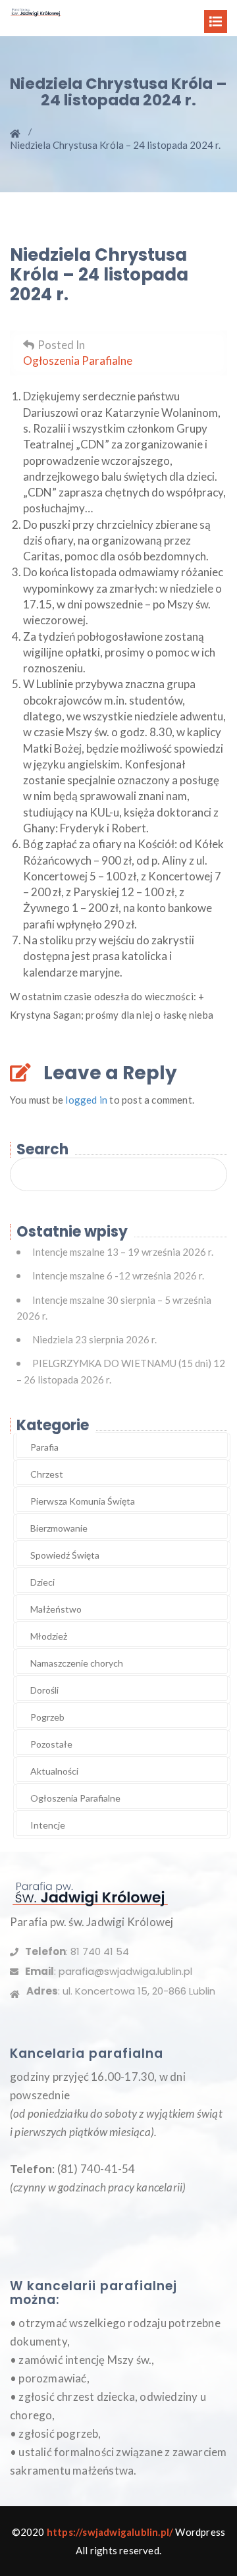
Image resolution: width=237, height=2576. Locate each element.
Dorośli (44, 1690)
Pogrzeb (47, 1717)
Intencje (48, 1825)
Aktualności (54, 1771)
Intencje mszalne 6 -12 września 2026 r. (118, 1275)
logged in (86, 1100)
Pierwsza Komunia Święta (83, 1501)
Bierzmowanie (59, 1528)
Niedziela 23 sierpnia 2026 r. (94, 1339)
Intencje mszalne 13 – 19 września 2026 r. (123, 1252)
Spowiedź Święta (65, 1555)
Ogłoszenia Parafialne (78, 361)
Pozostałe (51, 1744)
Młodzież (49, 1636)
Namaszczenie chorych (77, 1663)
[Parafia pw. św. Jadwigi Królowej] (36, 11)
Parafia (44, 1447)
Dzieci (42, 1582)
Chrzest (47, 1474)
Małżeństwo (56, 1609)
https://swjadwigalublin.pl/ (110, 2532)
